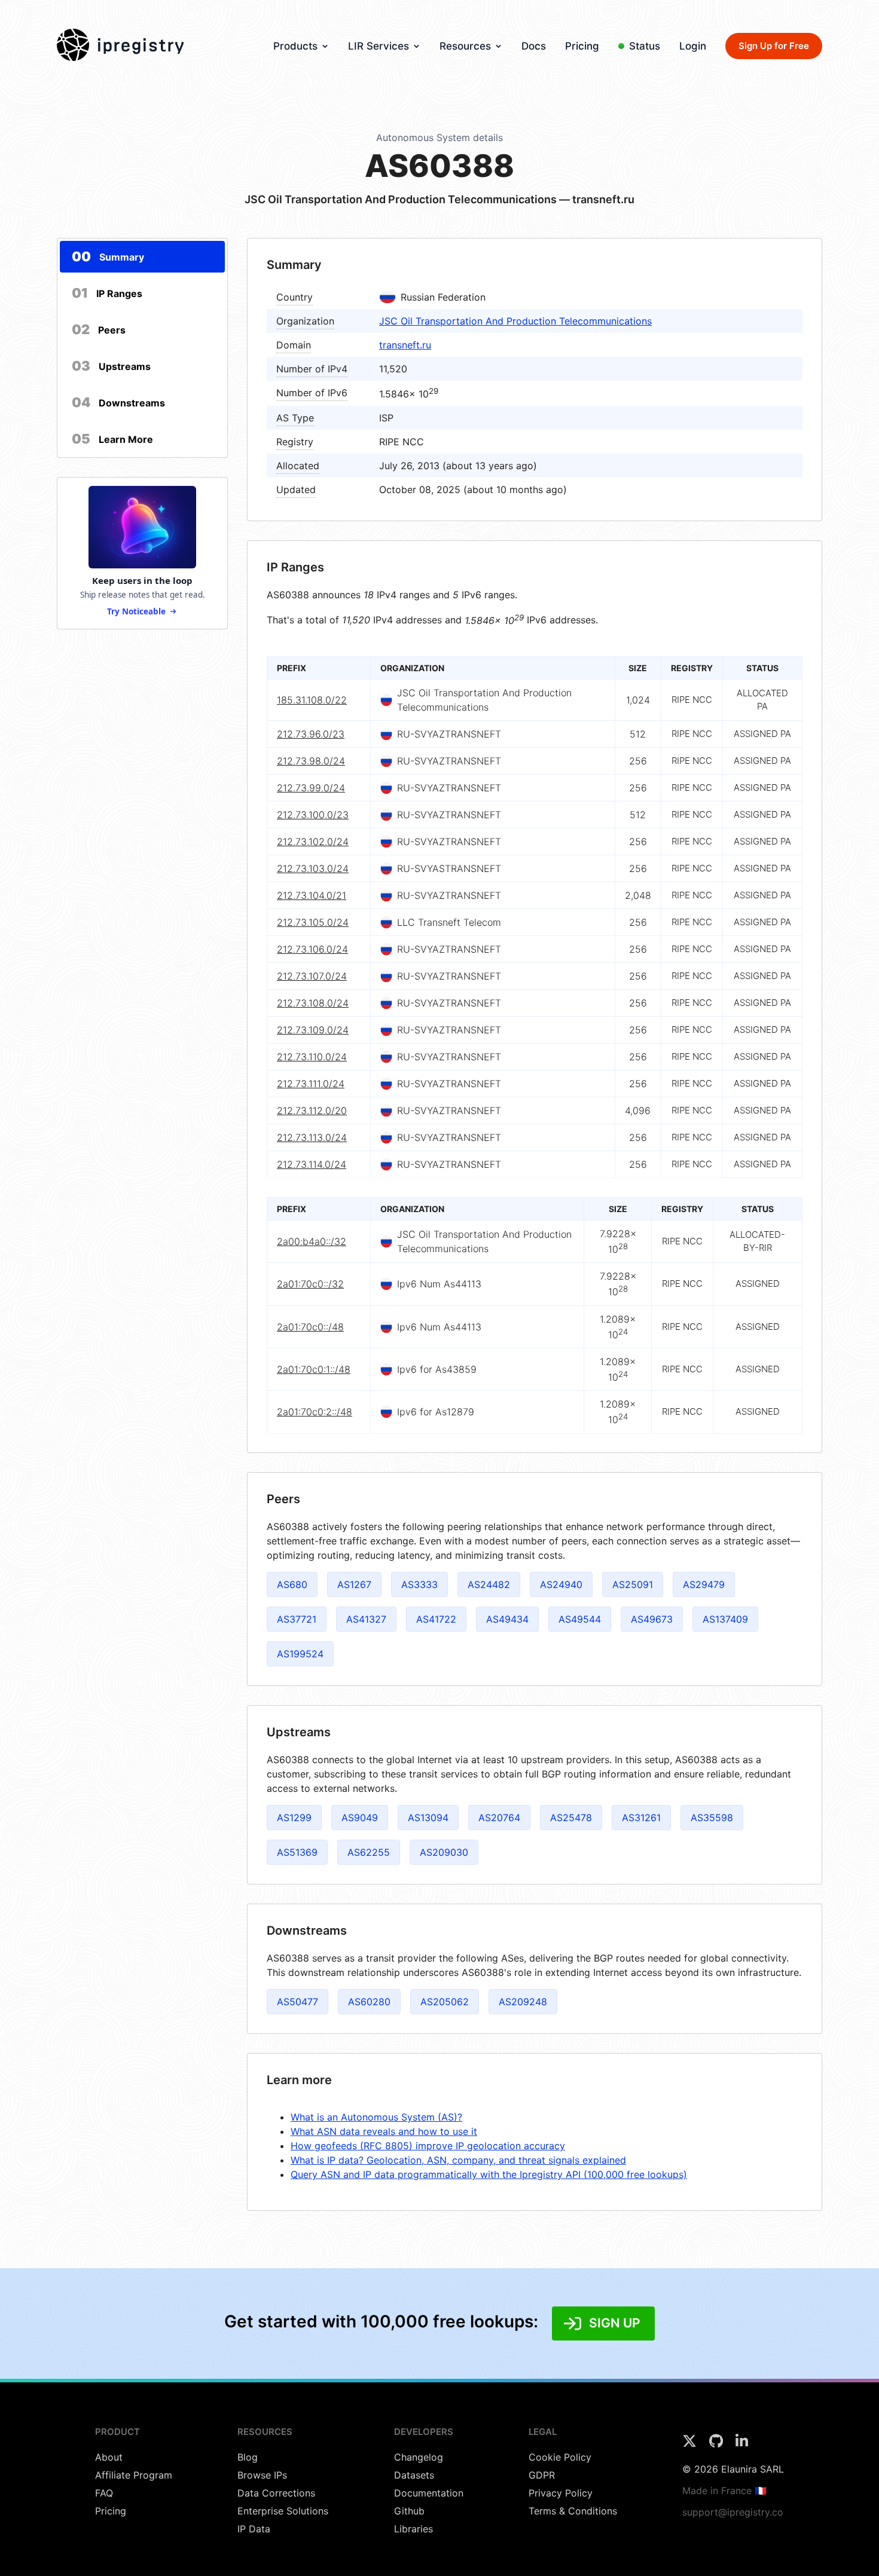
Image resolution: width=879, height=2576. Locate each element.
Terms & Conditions (573, 2511)
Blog (248, 2457)
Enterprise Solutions (283, 2511)
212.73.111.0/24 (311, 1084)
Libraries (413, 2529)
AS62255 (369, 1852)
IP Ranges (107, 293)
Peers (99, 329)
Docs (534, 46)
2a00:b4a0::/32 (312, 1241)
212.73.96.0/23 (311, 734)
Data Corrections (276, 2493)
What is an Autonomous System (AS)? (376, 2117)
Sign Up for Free (774, 46)
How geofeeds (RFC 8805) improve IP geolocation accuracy (428, 2146)
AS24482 (489, 1584)
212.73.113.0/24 (312, 1137)
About (109, 2457)
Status (645, 46)
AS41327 (366, 1619)
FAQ (104, 2493)
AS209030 (444, 1852)
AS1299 (294, 1818)
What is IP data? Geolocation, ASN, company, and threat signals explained (458, 2160)
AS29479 (704, 1584)
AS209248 (523, 2002)
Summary (108, 256)
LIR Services (379, 46)
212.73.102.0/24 (313, 842)
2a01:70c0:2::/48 (315, 1412)
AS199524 (300, 1654)
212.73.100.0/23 (313, 815)
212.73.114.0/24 (312, 1164)
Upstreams (111, 366)
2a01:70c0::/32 (310, 1284)
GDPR (542, 2475)
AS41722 (436, 1619)
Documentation (429, 2493)
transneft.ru (405, 345)
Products (295, 46)
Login (693, 46)
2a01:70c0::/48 (310, 1326)
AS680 (292, 1584)
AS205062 (445, 2002)
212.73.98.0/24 (311, 761)
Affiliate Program (134, 2475)
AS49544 (580, 1619)
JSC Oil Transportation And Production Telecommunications (515, 321)
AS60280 (369, 2002)
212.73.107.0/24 (312, 976)
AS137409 (725, 1619)
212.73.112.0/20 (312, 1110)
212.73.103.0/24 (313, 868)
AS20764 (499, 1818)
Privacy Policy (561, 2493)
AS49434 (507, 1619)
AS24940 (561, 1584)
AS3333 (419, 1584)
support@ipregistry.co (733, 2512)
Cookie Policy (560, 2457)
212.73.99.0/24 (311, 788)
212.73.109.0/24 (313, 1030)
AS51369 (297, 1852)
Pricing (582, 46)
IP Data (254, 2529)
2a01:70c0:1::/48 (314, 1369)
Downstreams (118, 402)
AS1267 (354, 1584)
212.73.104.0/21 (312, 895)
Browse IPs (262, 2475)
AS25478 (571, 1818)
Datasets (414, 2475)
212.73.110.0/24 (312, 1057)
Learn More (112, 439)
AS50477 (297, 2002)
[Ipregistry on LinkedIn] (742, 2445)
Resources (465, 46)
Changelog (419, 2457)
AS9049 (360, 1818)
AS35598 (712, 1818)
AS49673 (652, 1619)
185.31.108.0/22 (312, 700)
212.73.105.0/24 (313, 922)
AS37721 (297, 1619)
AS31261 (641, 1818)
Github (409, 2511)
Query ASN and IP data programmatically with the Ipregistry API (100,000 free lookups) (489, 2174)
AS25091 (633, 1584)
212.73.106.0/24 (312, 949)
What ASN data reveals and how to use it (384, 2131)
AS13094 (428, 1818)
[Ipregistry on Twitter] (691, 2445)
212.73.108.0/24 (313, 1003)
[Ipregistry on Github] (718, 2445)
